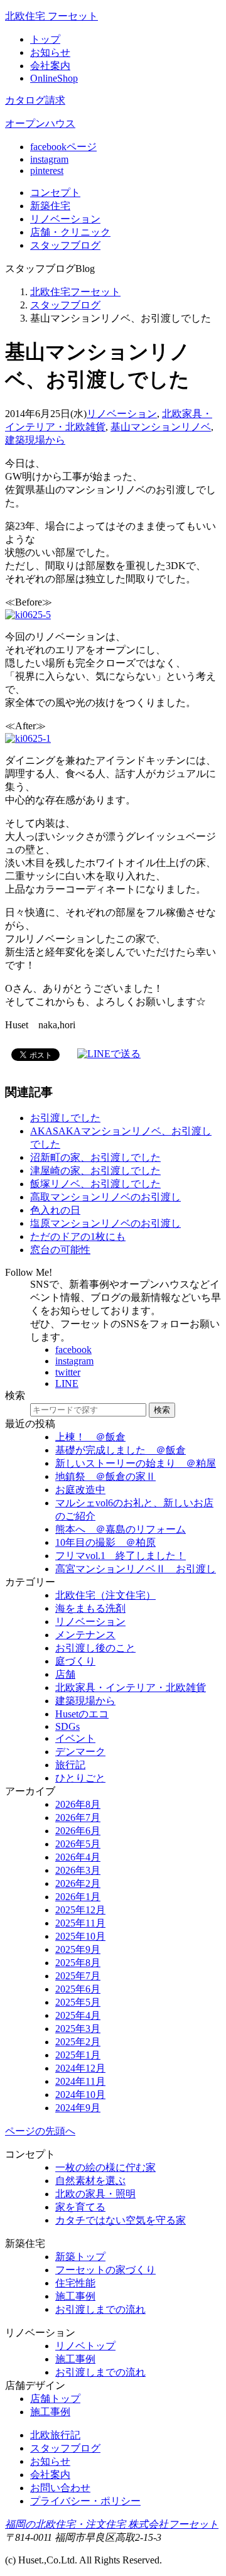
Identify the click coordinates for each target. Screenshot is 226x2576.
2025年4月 (78, 2015)
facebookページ (63, 147)
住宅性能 (75, 2283)
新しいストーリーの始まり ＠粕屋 (136, 1463)
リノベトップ (85, 2346)
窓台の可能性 (60, 1250)
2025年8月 (78, 1963)
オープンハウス (40, 123)
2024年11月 (80, 2081)
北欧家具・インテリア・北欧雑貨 (131, 1687)
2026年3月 (78, 1870)
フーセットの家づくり (105, 2270)
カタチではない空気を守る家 (121, 2220)
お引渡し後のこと (95, 1648)
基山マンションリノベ (161, 427)
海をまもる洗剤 (90, 1608)
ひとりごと (80, 1778)
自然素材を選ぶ (90, 2181)
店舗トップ (55, 2399)
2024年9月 (78, 2108)
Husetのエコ (82, 1714)
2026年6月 (78, 1831)
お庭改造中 (80, 1490)
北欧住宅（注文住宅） (105, 1595)
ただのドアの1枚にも (78, 1236)
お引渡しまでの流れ (100, 2309)
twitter (68, 1372)
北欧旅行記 (55, 2435)
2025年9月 (78, 1949)
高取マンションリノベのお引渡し (105, 1197)
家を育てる (80, 2207)
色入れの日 (55, 1210)
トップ (45, 39)
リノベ (65, 219)
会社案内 (50, 66)
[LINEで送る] (109, 1054)
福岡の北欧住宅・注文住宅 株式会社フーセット (112, 2524)
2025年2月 (78, 2042)
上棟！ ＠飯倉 (90, 1437)
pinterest (47, 171)
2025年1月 (78, 2055)
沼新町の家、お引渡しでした (95, 1157)
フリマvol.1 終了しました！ (121, 1556)
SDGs (67, 1726)
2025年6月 (78, 1989)
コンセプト (55, 193)
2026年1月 (78, 1897)
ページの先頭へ (40, 2131)
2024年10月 (80, 2095)
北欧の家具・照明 (95, 2194)
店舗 (70, 232)
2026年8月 (78, 1804)
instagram (49, 159)
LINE (67, 1383)
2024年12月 (80, 2068)
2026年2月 (78, 1883)
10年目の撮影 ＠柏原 (105, 1542)
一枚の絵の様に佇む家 (105, 2167)
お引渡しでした (65, 1118)
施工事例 (75, 2296)
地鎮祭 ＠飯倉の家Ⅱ (105, 1476)
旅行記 (70, 1765)
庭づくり (75, 1661)
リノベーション (122, 414)
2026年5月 (78, 1844)
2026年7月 (78, 1818)
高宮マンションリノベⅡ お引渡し (136, 1569)
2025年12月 (80, 1910)
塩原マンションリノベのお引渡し (105, 1223)
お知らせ (50, 52)
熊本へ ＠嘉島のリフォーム (121, 1529)
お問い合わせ (60, 2488)
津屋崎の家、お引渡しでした (95, 1171)
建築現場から (35, 440)
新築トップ (80, 2257)
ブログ (65, 245)
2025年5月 (78, 2002)
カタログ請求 (35, 100)
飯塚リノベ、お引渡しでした (95, 1184)
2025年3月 (78, 2029)
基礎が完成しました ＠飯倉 (121, 1450)
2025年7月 (78, 1976)
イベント (75, 1738)
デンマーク (80, 1752)
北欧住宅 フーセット (51, 16)
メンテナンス (85, 1635)
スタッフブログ (65, 305)
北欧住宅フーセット (75, 292)
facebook (73, 1350)
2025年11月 (80, 1923)
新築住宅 (50, 206)
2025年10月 (80, 1936)
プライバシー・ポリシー (85, 2501)
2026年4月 (78, 1857)
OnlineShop (54, 78)
